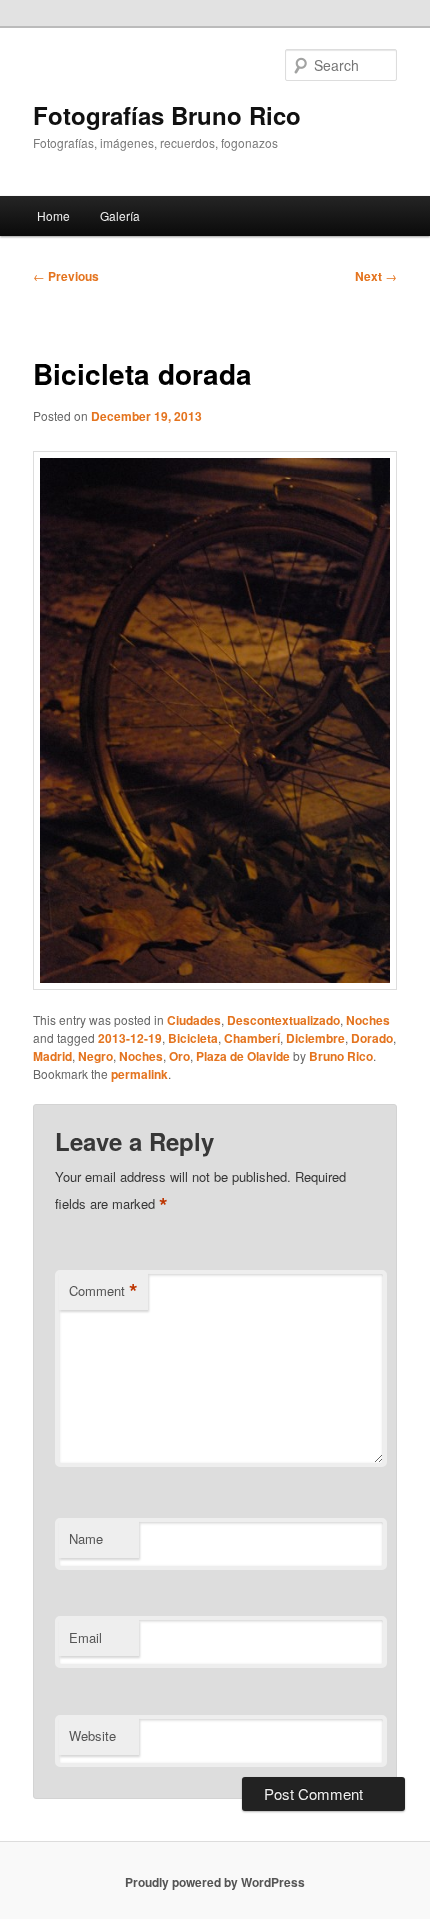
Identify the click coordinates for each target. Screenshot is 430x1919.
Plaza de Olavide (243, 1056)
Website (92, 1735)
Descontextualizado (283, 1020)
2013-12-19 (130, 1038)
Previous (66, 276)
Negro (95, 1056)
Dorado (372, 1038)
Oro (179, 1056)
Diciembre (315, 1038)
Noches (368, 1020)
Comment (103, 1291)
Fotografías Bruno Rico (167, 115)
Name (86, 1538)
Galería (120, 215)
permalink (139, 1074)
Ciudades (194, 1020)
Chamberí (252, 1038)
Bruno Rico (341, 1056)
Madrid (52, 1056)
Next (376, 276)
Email (85, 1637)
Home (53, 215)
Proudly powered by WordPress (215, 1882)
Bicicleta (193, 1038)
